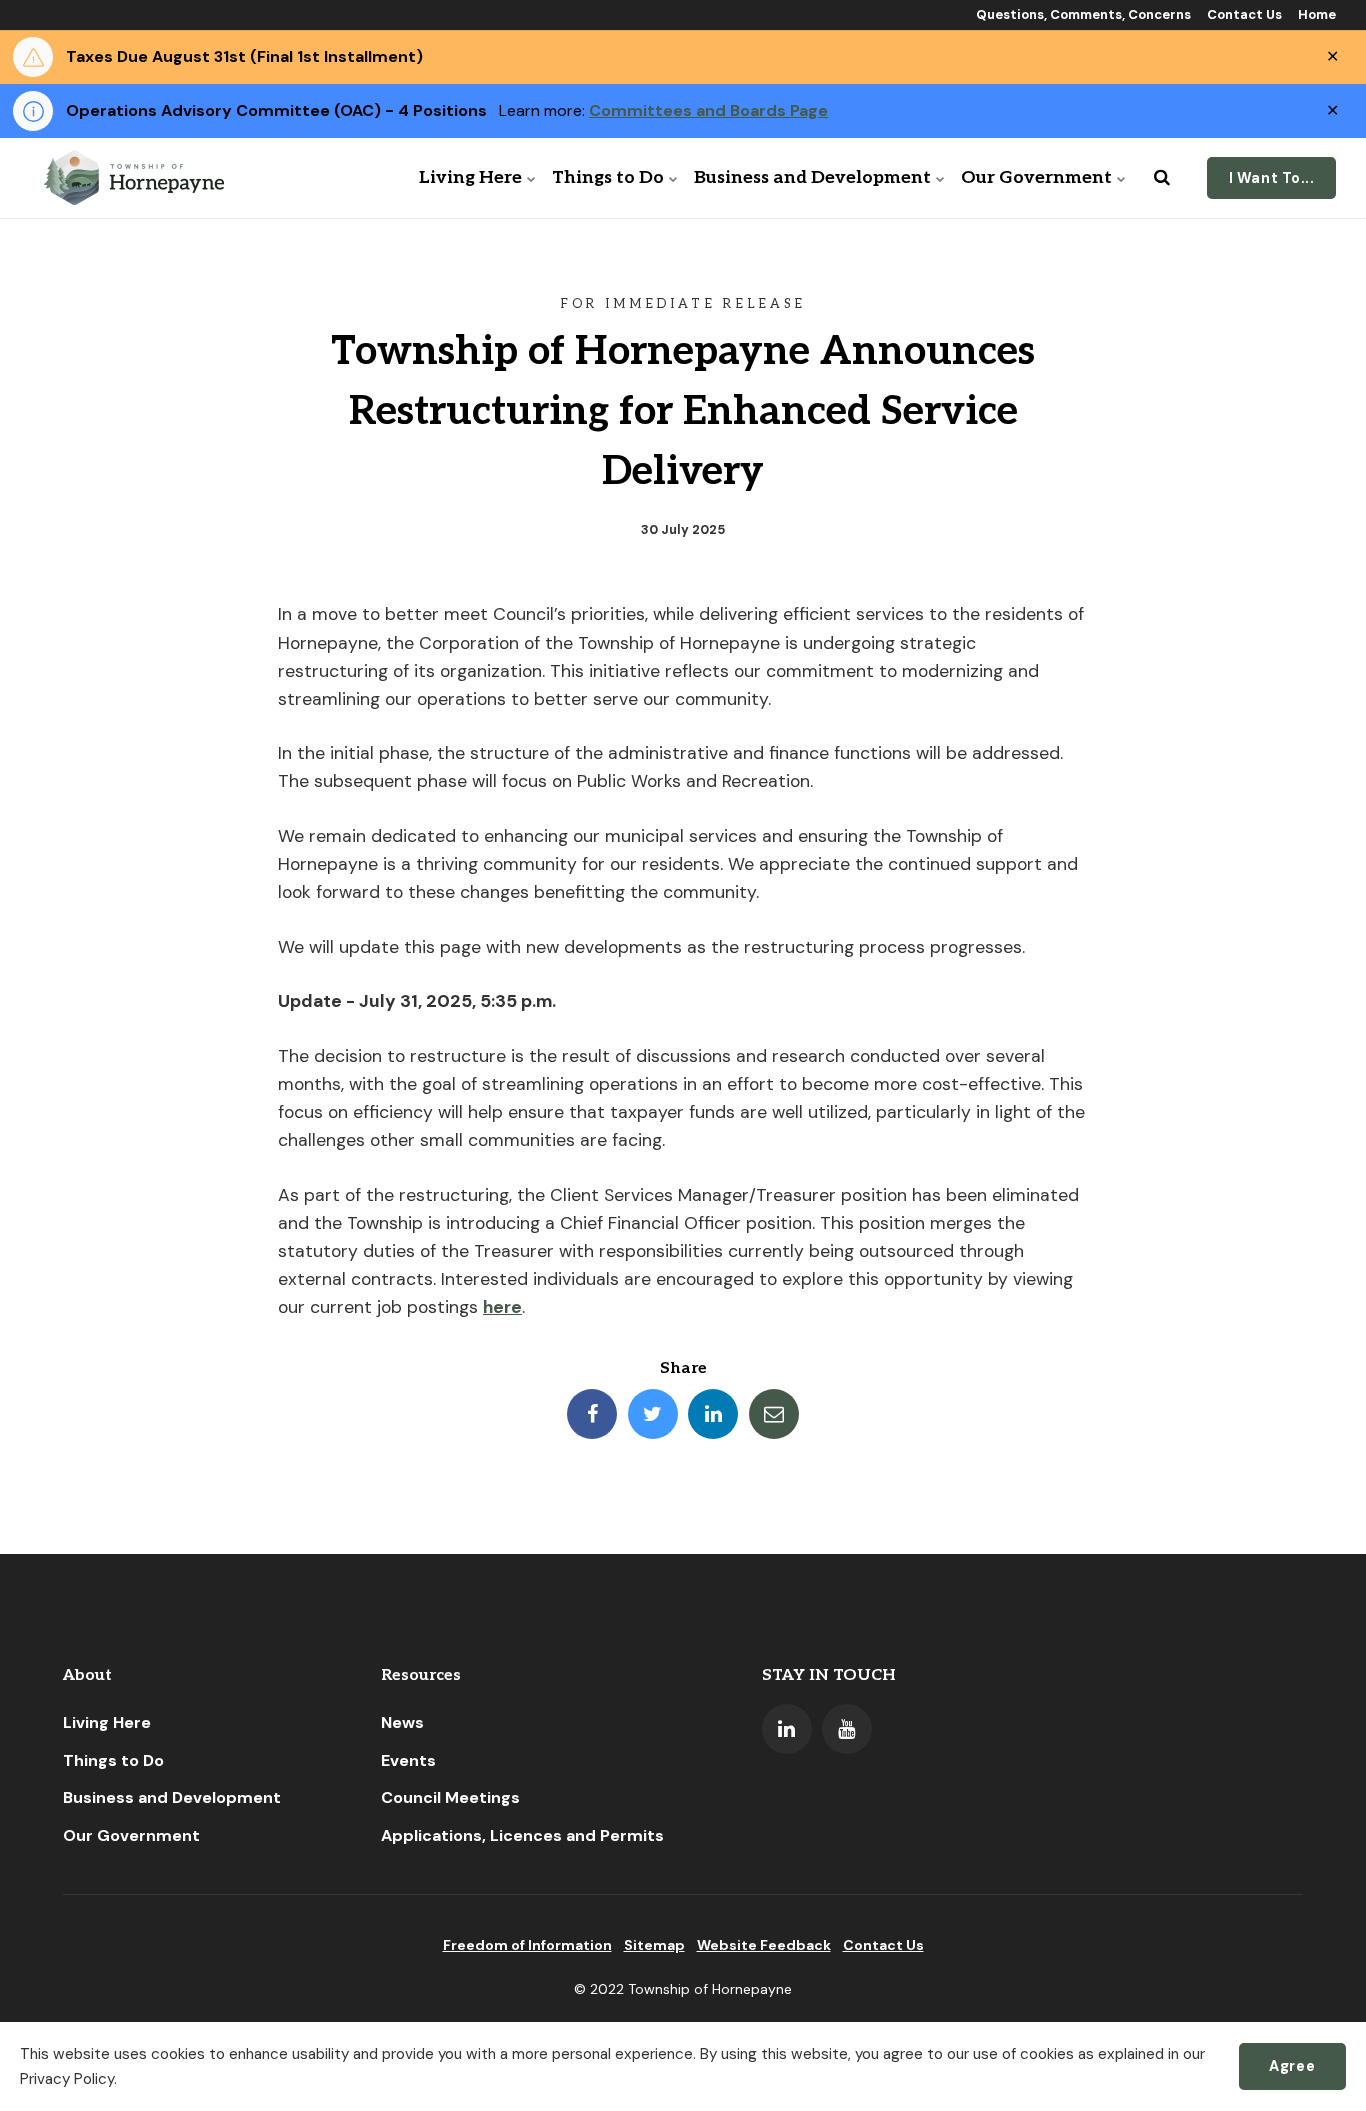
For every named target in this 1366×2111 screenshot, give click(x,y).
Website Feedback (764, 1945)
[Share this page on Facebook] (592, 1414)
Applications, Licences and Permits (522, 1835)
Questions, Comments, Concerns (1082, 14)
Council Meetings (450, 1797)
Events (408, 1760)
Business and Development (812, 177)
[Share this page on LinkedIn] (713, 1414)
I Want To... (1272, 178)
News (402, 1722)
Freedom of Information (527, 1945)
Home (1315, 14)
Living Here (470, 177)
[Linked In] (787, 1729)
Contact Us (1243, 14)
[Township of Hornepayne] (136, 178)
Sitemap (654, 1945)
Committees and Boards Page (708, 110)
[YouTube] (847, 1729)
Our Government (1036, 177)
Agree (1292, 2066)
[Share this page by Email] (774, 1414)
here (502, 1307)
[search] (1162, 178)
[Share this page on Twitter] (653, 1414)
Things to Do (608, 177)
